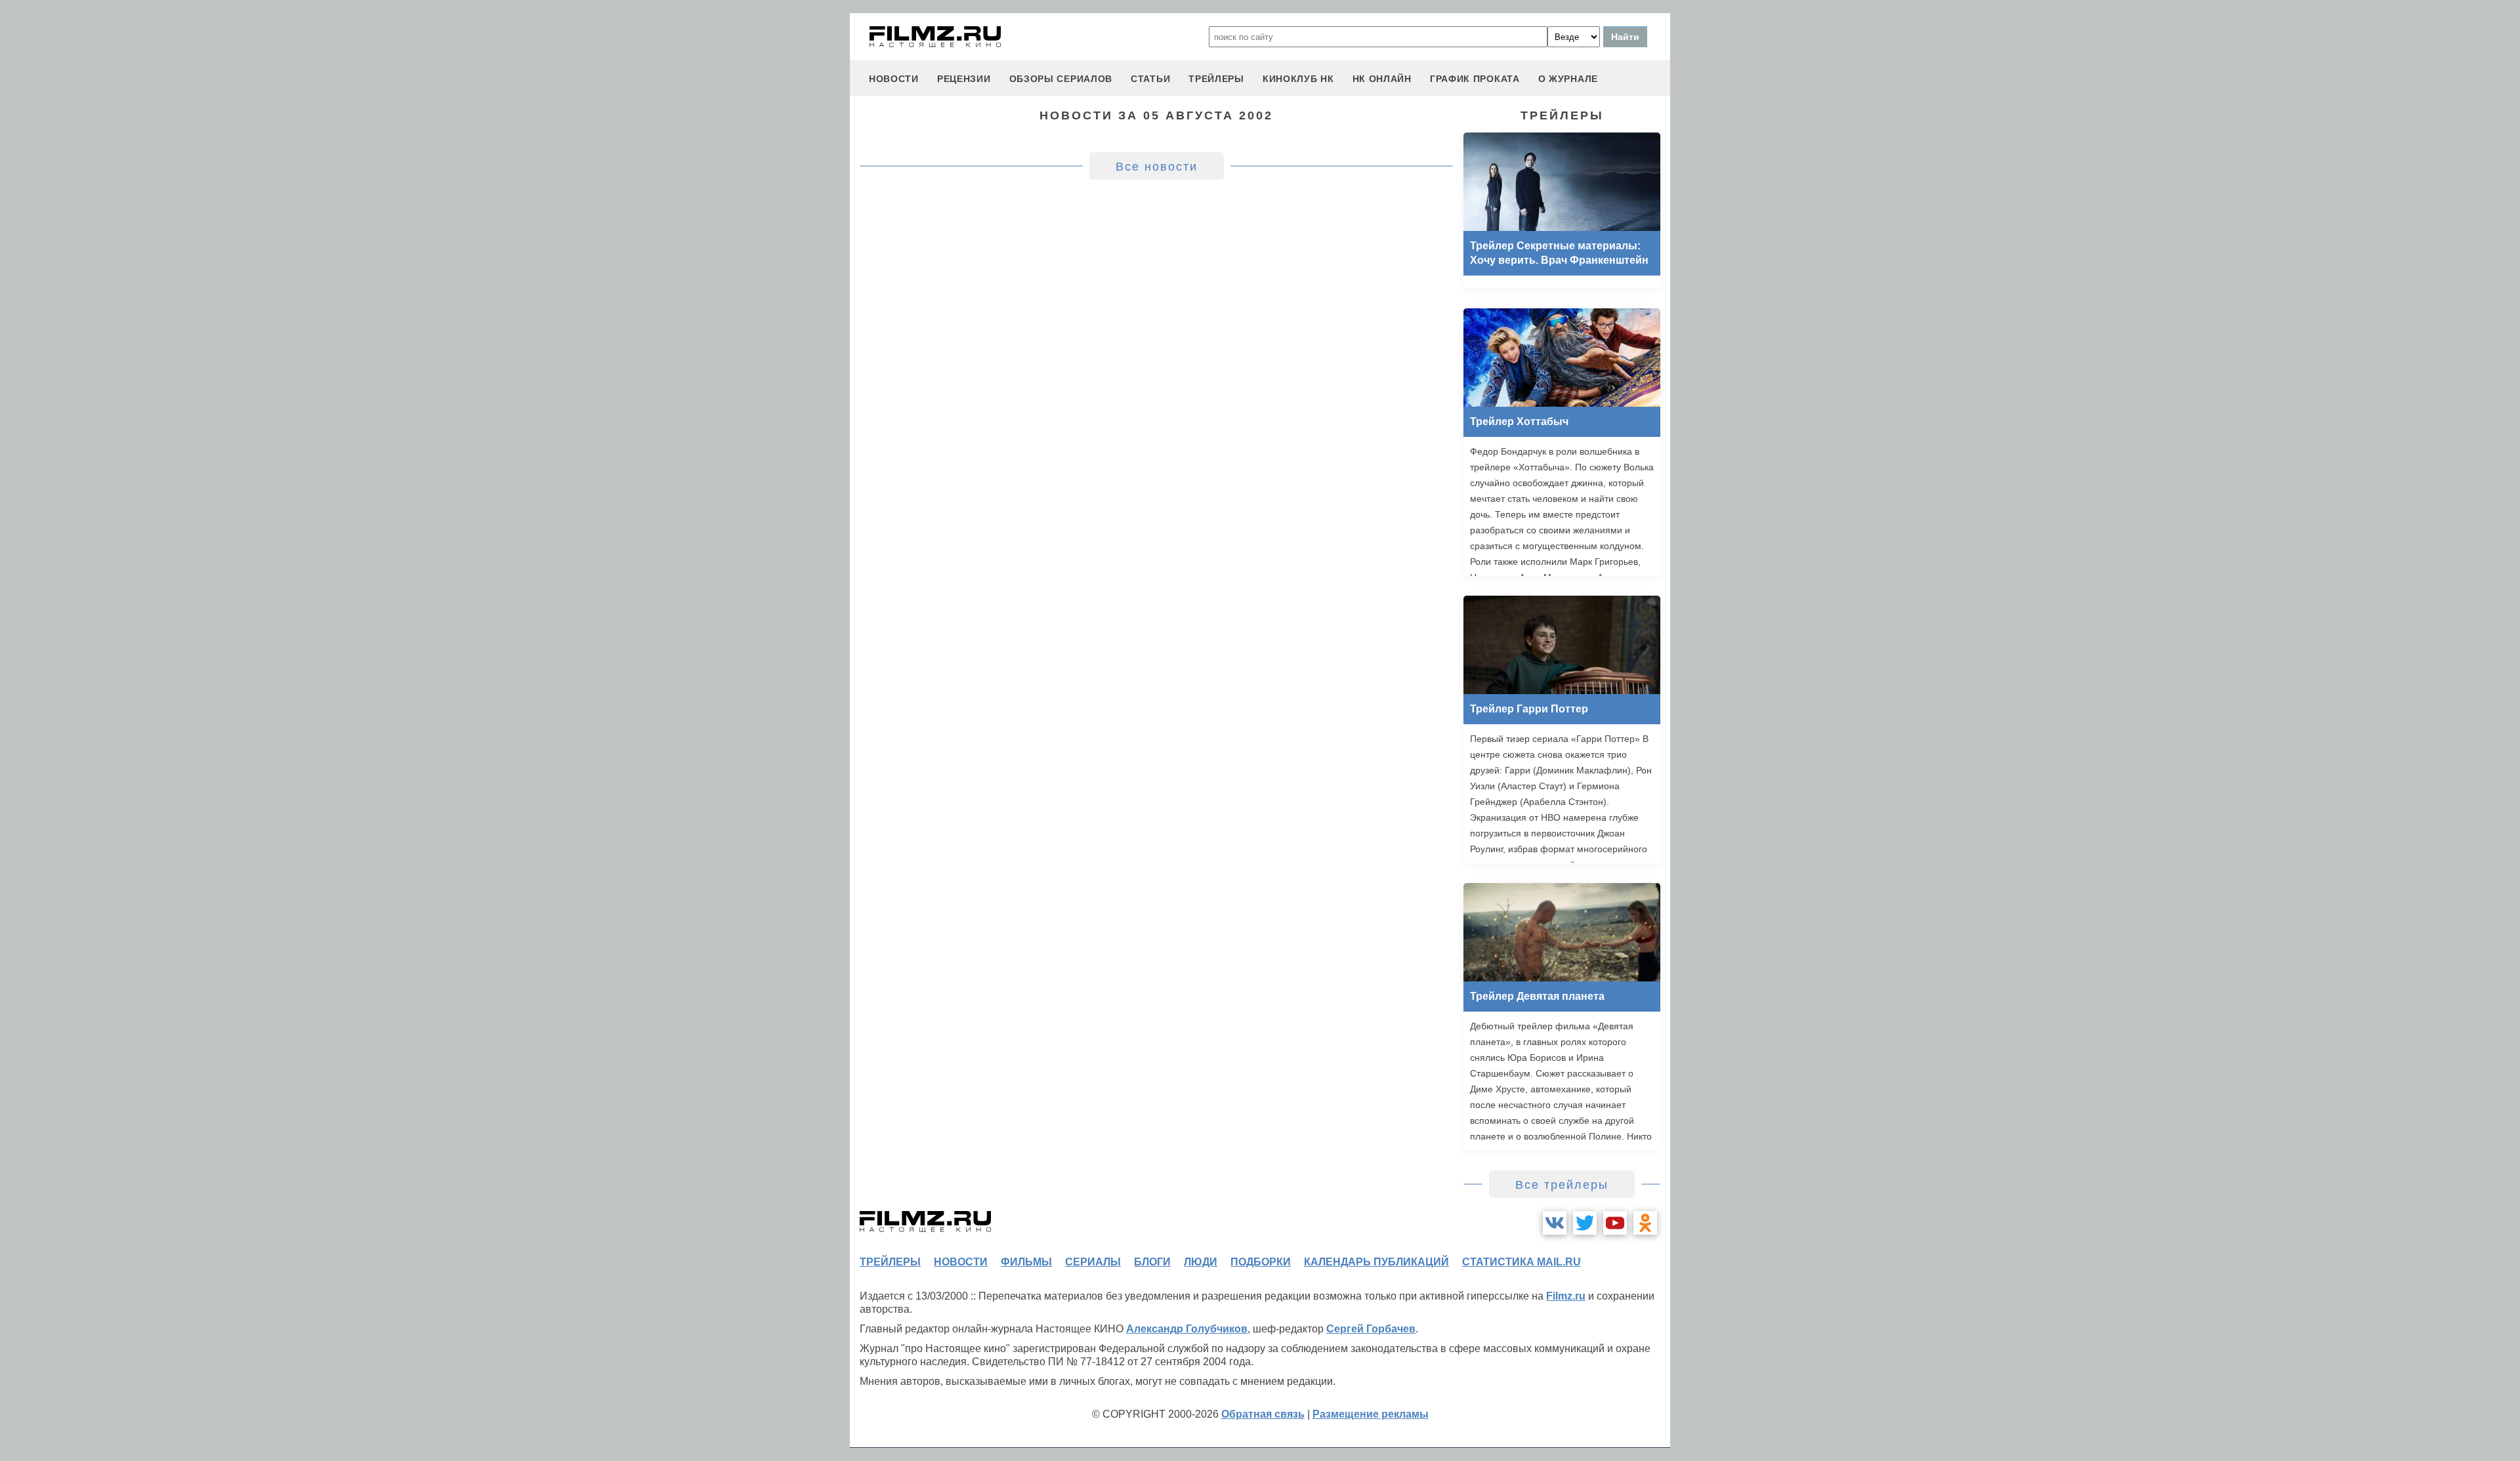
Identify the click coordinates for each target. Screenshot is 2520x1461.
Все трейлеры (1562, 1185)
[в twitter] (1585, 1223)
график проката (1475, 79)
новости (894, 79)
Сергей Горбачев (1371, 1329)
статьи (1150, 79)
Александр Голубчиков (1187, 1329)
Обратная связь (1263, 1414)
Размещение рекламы (1371, 1414)
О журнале (1568, 79)
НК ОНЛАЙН (1382, 79)
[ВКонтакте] (1555, 1223)
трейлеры (1216, 79)
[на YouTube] (1615, 1223)
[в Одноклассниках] (1645, 1223)
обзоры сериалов (1061, 79)
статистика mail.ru (1522, 1262)
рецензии (964, 79)
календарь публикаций (1376, 1262)
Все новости (1157, 167)
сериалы (1093, 1262)
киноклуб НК (1298, 79)
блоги (1152, 1262)
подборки (1261, 1262)
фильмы (1026, 1262)
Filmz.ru (1566, 1296)
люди (1201, 1262)
